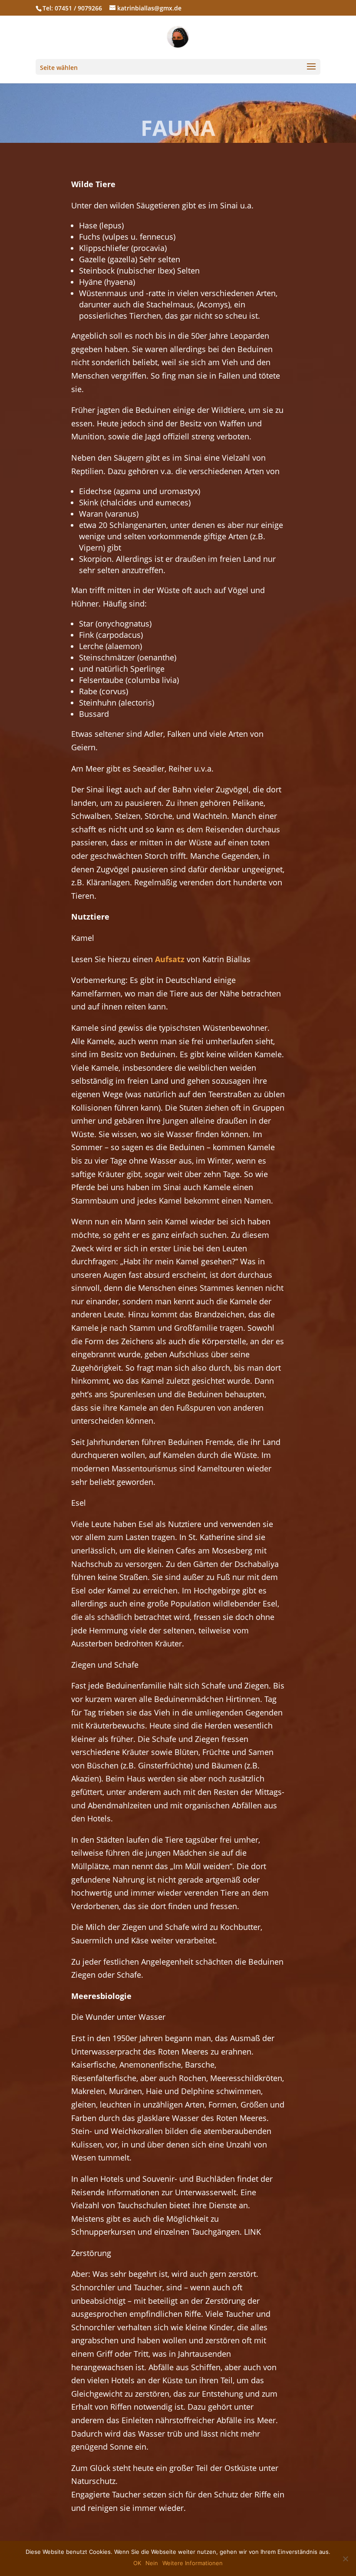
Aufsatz (170, 959)
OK (137, 2563)
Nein (152, 2563)
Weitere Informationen (193, 2563)
